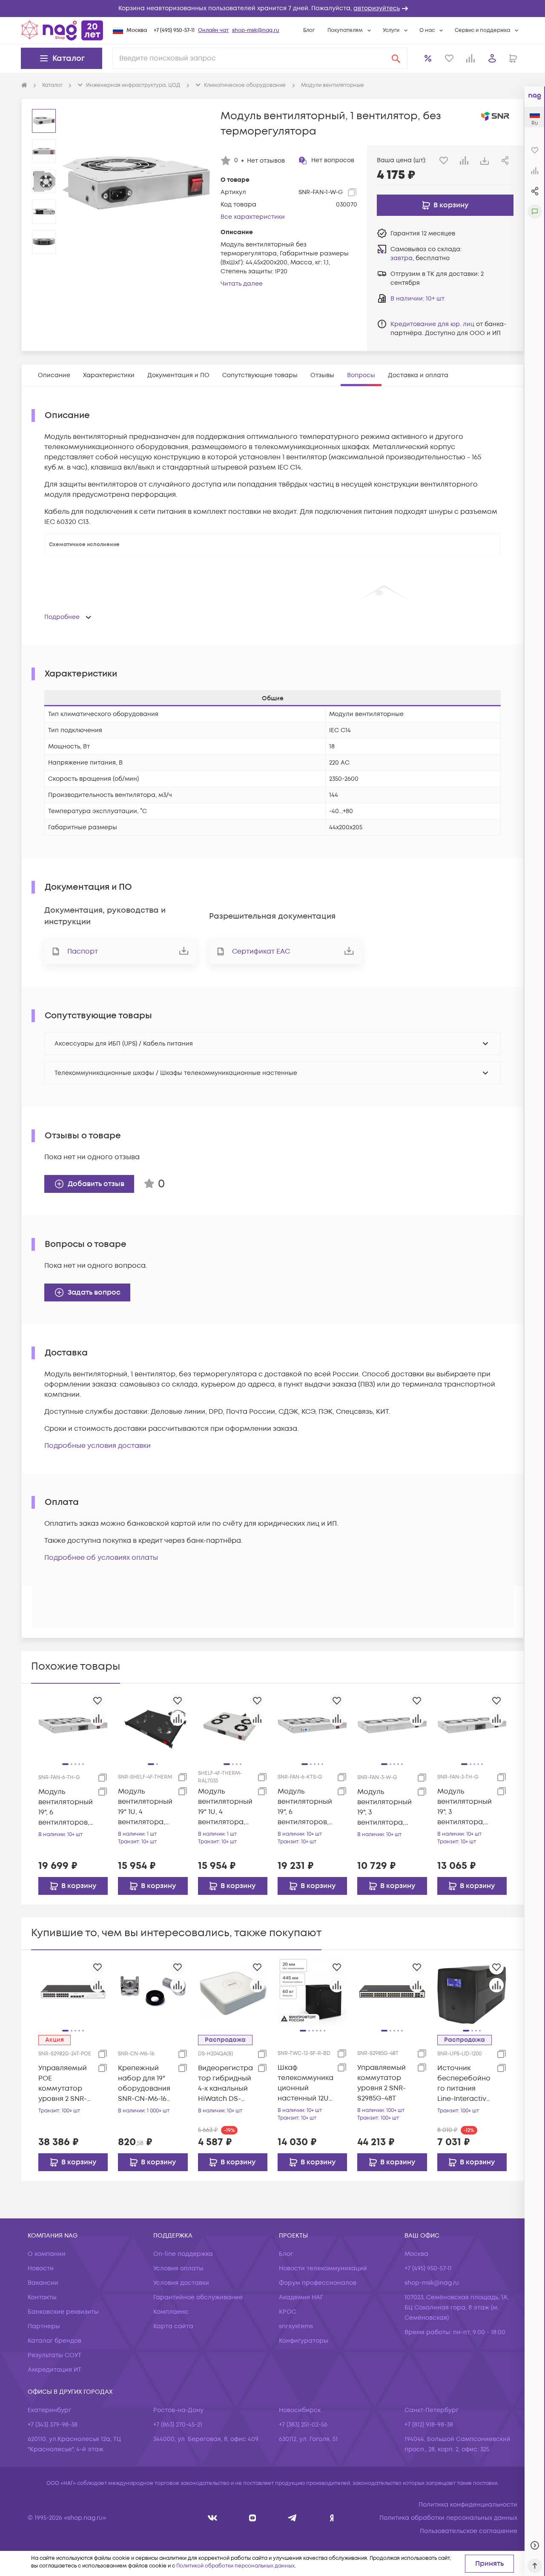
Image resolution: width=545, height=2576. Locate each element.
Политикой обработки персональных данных (235, 2566)
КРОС (288, 2312)
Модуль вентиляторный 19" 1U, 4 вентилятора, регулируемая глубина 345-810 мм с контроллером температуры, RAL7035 (225, 1807)
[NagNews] (292, 2518)
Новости (41, 2268)
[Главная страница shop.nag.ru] (62, 30)
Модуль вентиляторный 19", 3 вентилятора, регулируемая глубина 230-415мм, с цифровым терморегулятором (465, 1807)
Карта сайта (173, 2326)
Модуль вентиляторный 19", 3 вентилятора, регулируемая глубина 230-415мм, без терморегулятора (384, 1807)
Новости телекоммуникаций (323, 2268)
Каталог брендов (54, 2341)
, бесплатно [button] (420, 258)
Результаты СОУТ (54, 2355)
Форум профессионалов (318, 2283)
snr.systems (296, 2326)
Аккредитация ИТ (54, 2370)
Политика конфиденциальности (468, 2505)
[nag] (332, 2518)
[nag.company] (213, 2518)
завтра (402, 258)
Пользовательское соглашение (469, 2531)
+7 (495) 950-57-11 (174, 30)
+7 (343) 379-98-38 (53, 2425)
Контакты (42, 2297)
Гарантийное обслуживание (198, 2297)
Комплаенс (171, 2312)
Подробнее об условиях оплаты (101, 1558)
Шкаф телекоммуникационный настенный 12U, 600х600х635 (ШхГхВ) (305, 2083)
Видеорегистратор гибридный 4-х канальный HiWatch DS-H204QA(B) (225, 2084)
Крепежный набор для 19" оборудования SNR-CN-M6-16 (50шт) (144, 2084)
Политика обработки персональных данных (448, 2518)
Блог (309, 30)
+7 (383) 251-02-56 (303, 2425)
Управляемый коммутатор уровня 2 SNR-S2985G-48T (381, 2083)
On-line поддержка (183, 2254)
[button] (272, 9)
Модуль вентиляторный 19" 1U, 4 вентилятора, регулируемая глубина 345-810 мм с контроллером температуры (145, 1807)
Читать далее (242, 284)
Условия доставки (181, 2283)
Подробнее (62, 617)
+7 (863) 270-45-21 (178, 2425)
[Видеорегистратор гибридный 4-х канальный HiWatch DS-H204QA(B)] (233, 1991)
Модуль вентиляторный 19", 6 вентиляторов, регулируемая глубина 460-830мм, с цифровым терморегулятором (66, 1807)
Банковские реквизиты (63, 2312)
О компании (47, 2254)
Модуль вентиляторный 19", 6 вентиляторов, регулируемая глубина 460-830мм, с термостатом (305, 1807)
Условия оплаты (178, 2268)
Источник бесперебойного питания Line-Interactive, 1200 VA (465, 2084)
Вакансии (43, 2283)
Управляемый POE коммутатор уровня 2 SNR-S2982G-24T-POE (65, 2084)
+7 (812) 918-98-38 (429, 2425)
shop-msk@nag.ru (256, 30)
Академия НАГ (301, 2297)
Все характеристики (253, 217)
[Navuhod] (253, 2518)
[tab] (54, 375)
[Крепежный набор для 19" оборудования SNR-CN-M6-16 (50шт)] (153, 1991)
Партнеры (44, 2326)
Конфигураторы (304, 2341)
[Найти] (396, 58)
